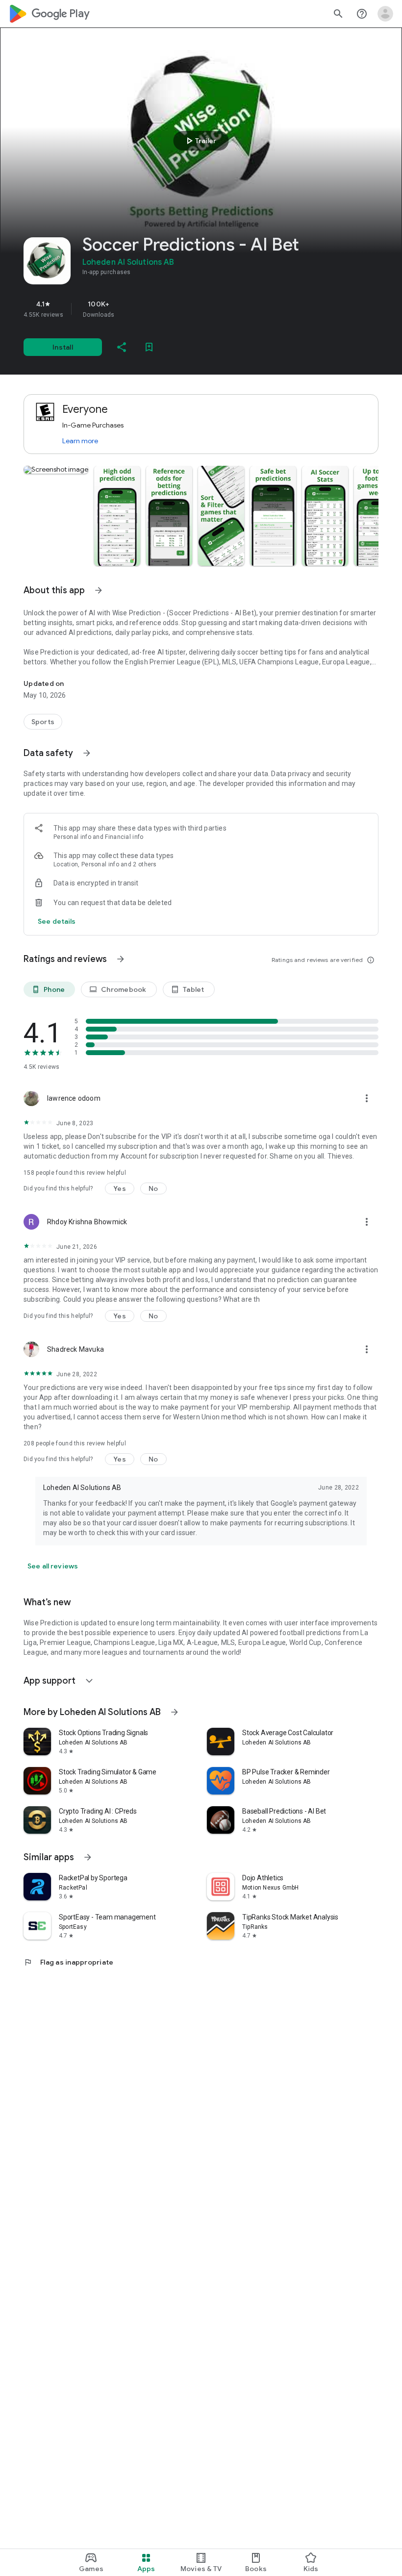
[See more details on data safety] (57, 921)
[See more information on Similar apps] (88, 1857)
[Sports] (43, 722)
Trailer (200, 141)
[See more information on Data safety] (87, 753)
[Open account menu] (385, 14)
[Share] (122, 347)
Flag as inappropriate (68, 1962)
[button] (56, 470)
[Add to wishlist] (149, 347)
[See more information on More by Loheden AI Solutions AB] (175, 1712)
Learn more (80, 441)
